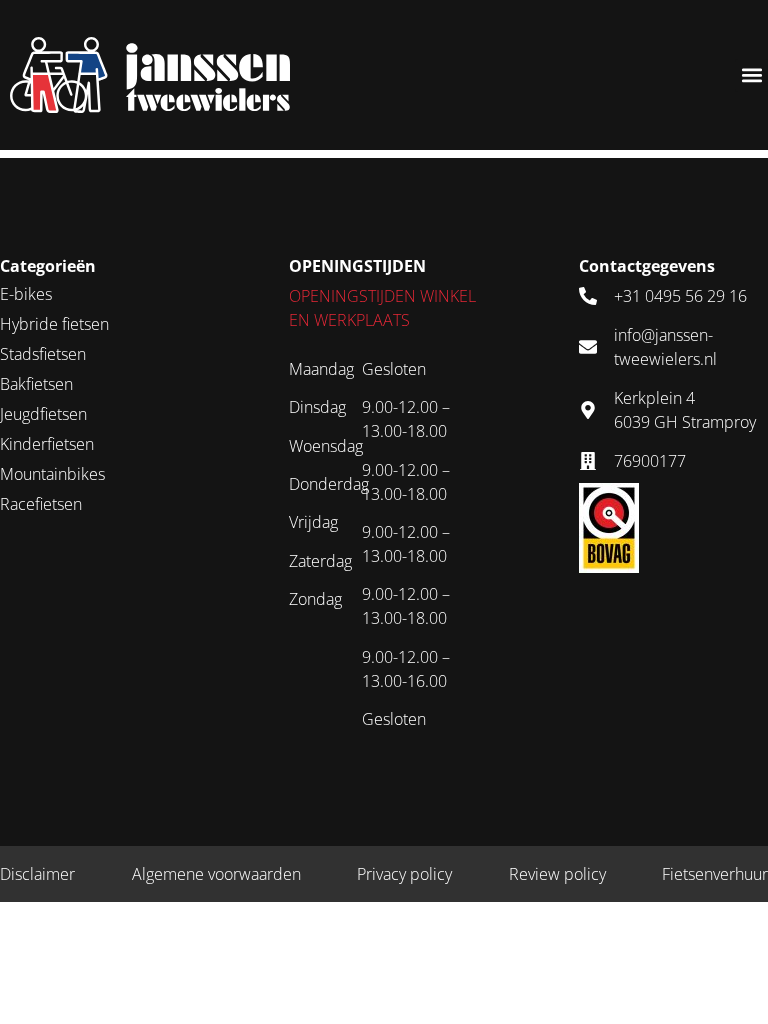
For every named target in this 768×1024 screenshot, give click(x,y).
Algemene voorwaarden (216, 874)
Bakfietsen (36, 384)
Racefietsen (41, 504)
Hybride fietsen (54, 324)
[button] (751, 75)
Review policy (557, 874)
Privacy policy (404, 874)
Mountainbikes (52, 474)
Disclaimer (37, 874)
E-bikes (26, 294)
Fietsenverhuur (715, 874)
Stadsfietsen (43, 354)
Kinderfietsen (47, 444)
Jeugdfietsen (43, 414)
